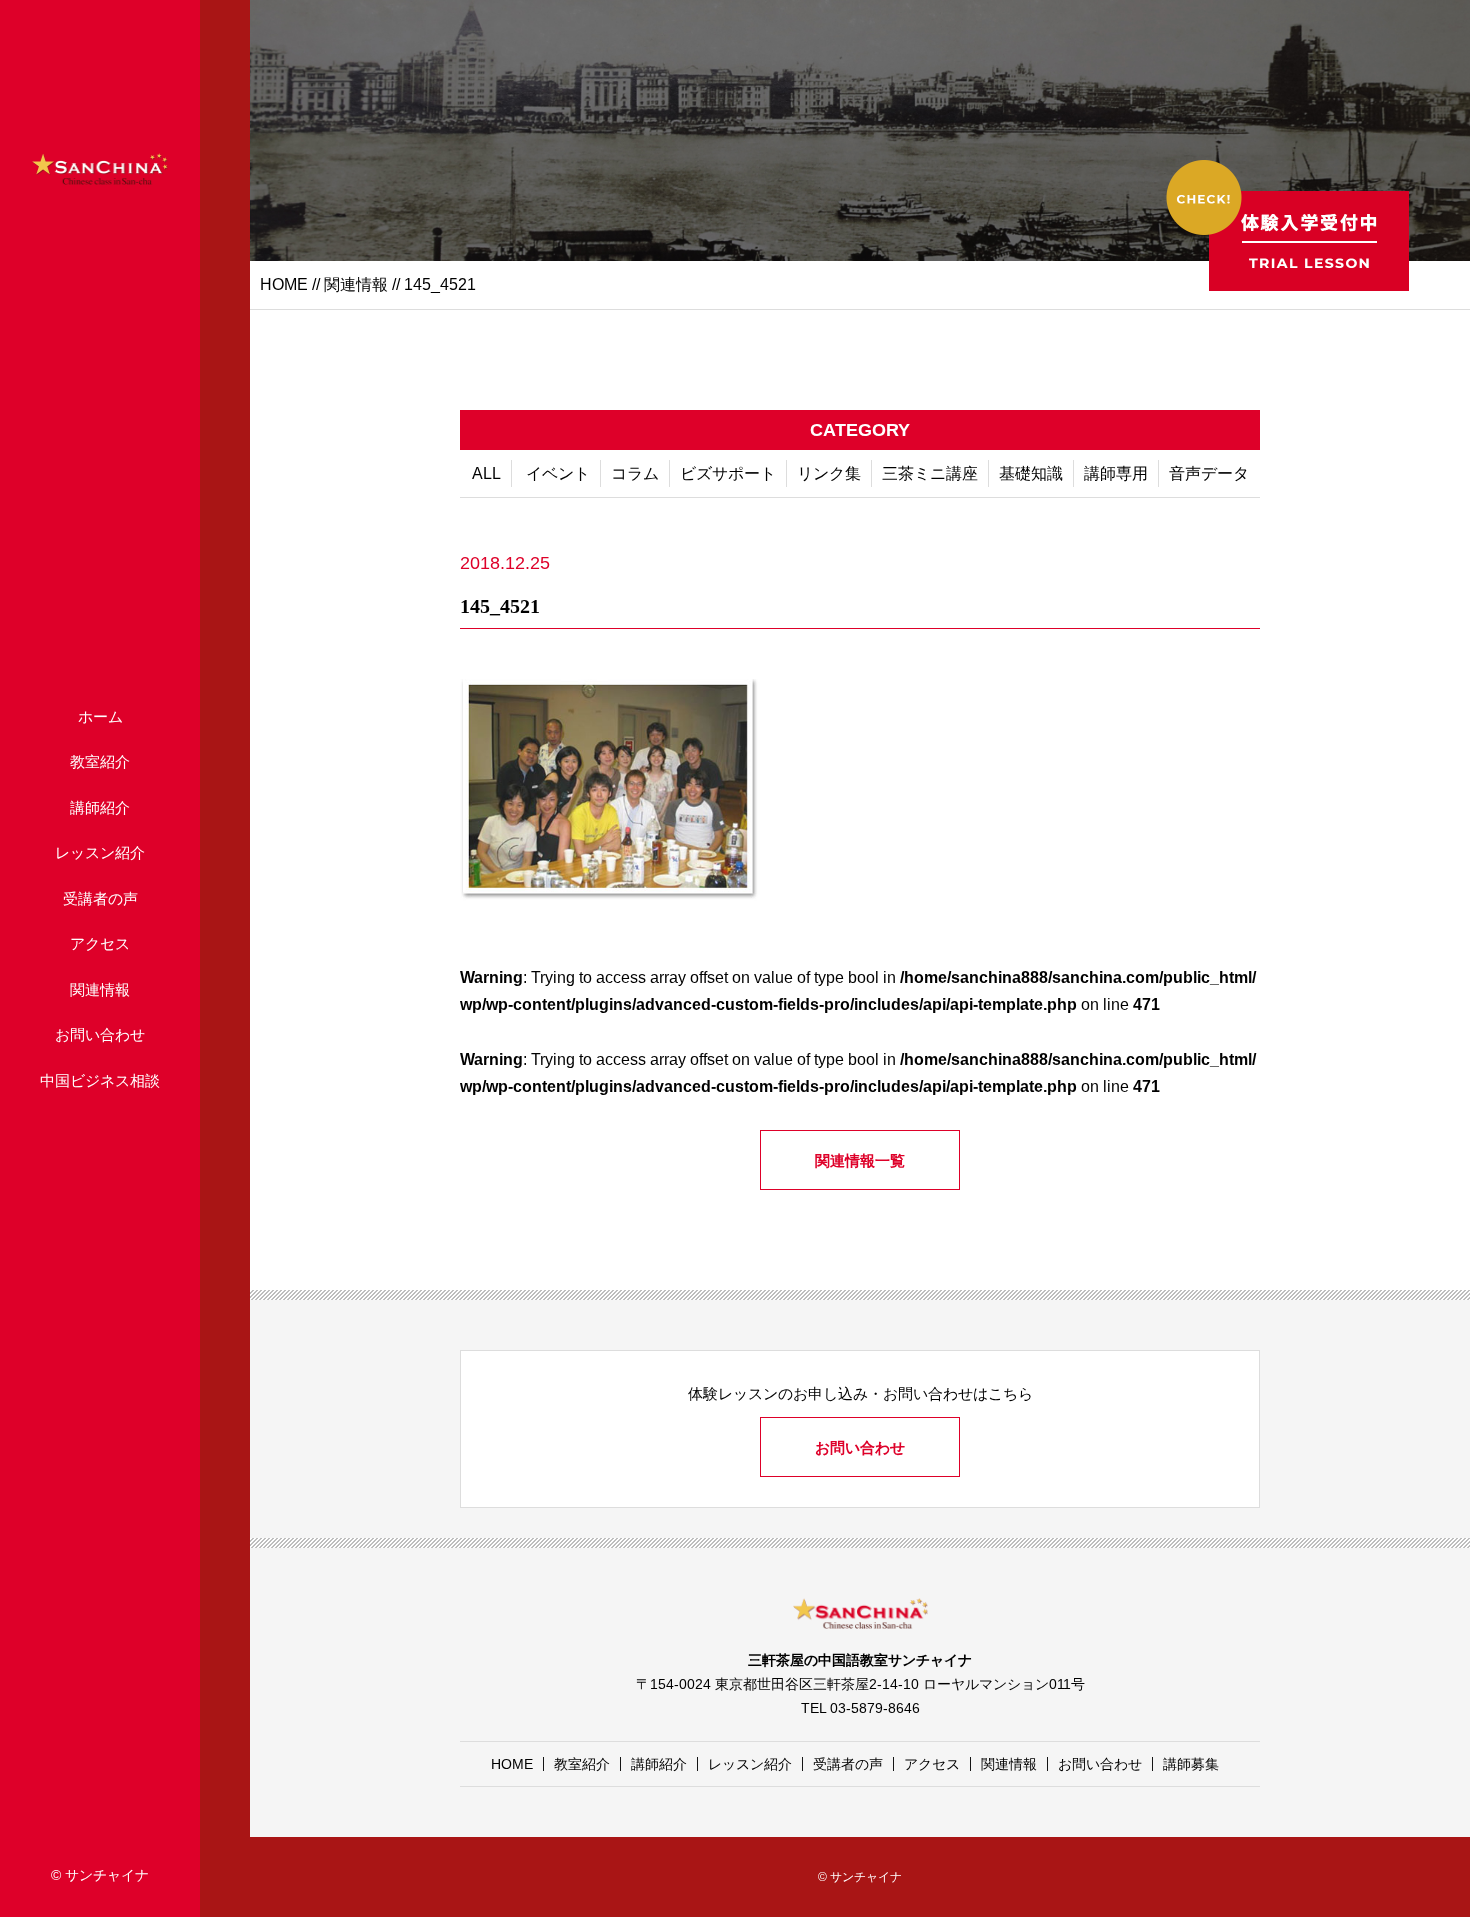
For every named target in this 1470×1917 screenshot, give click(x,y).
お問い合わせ (100, 1034)
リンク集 (829, 473)
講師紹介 (100, 807)
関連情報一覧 (860, 1160)
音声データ (1209, 473)
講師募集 (1191, 1764)
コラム (635, 473)
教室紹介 (100, 761)
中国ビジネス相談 (100, 1080)
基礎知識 (1031, 473)
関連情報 (100, 989)
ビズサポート (728, 473)
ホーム (100, 716)
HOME (284, 284)
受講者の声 (100, 898)
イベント (558, 473)
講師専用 (1116, 473)
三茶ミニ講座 (930, 473)
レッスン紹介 (100, 852)
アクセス (100, 943)
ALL (486, 473)
